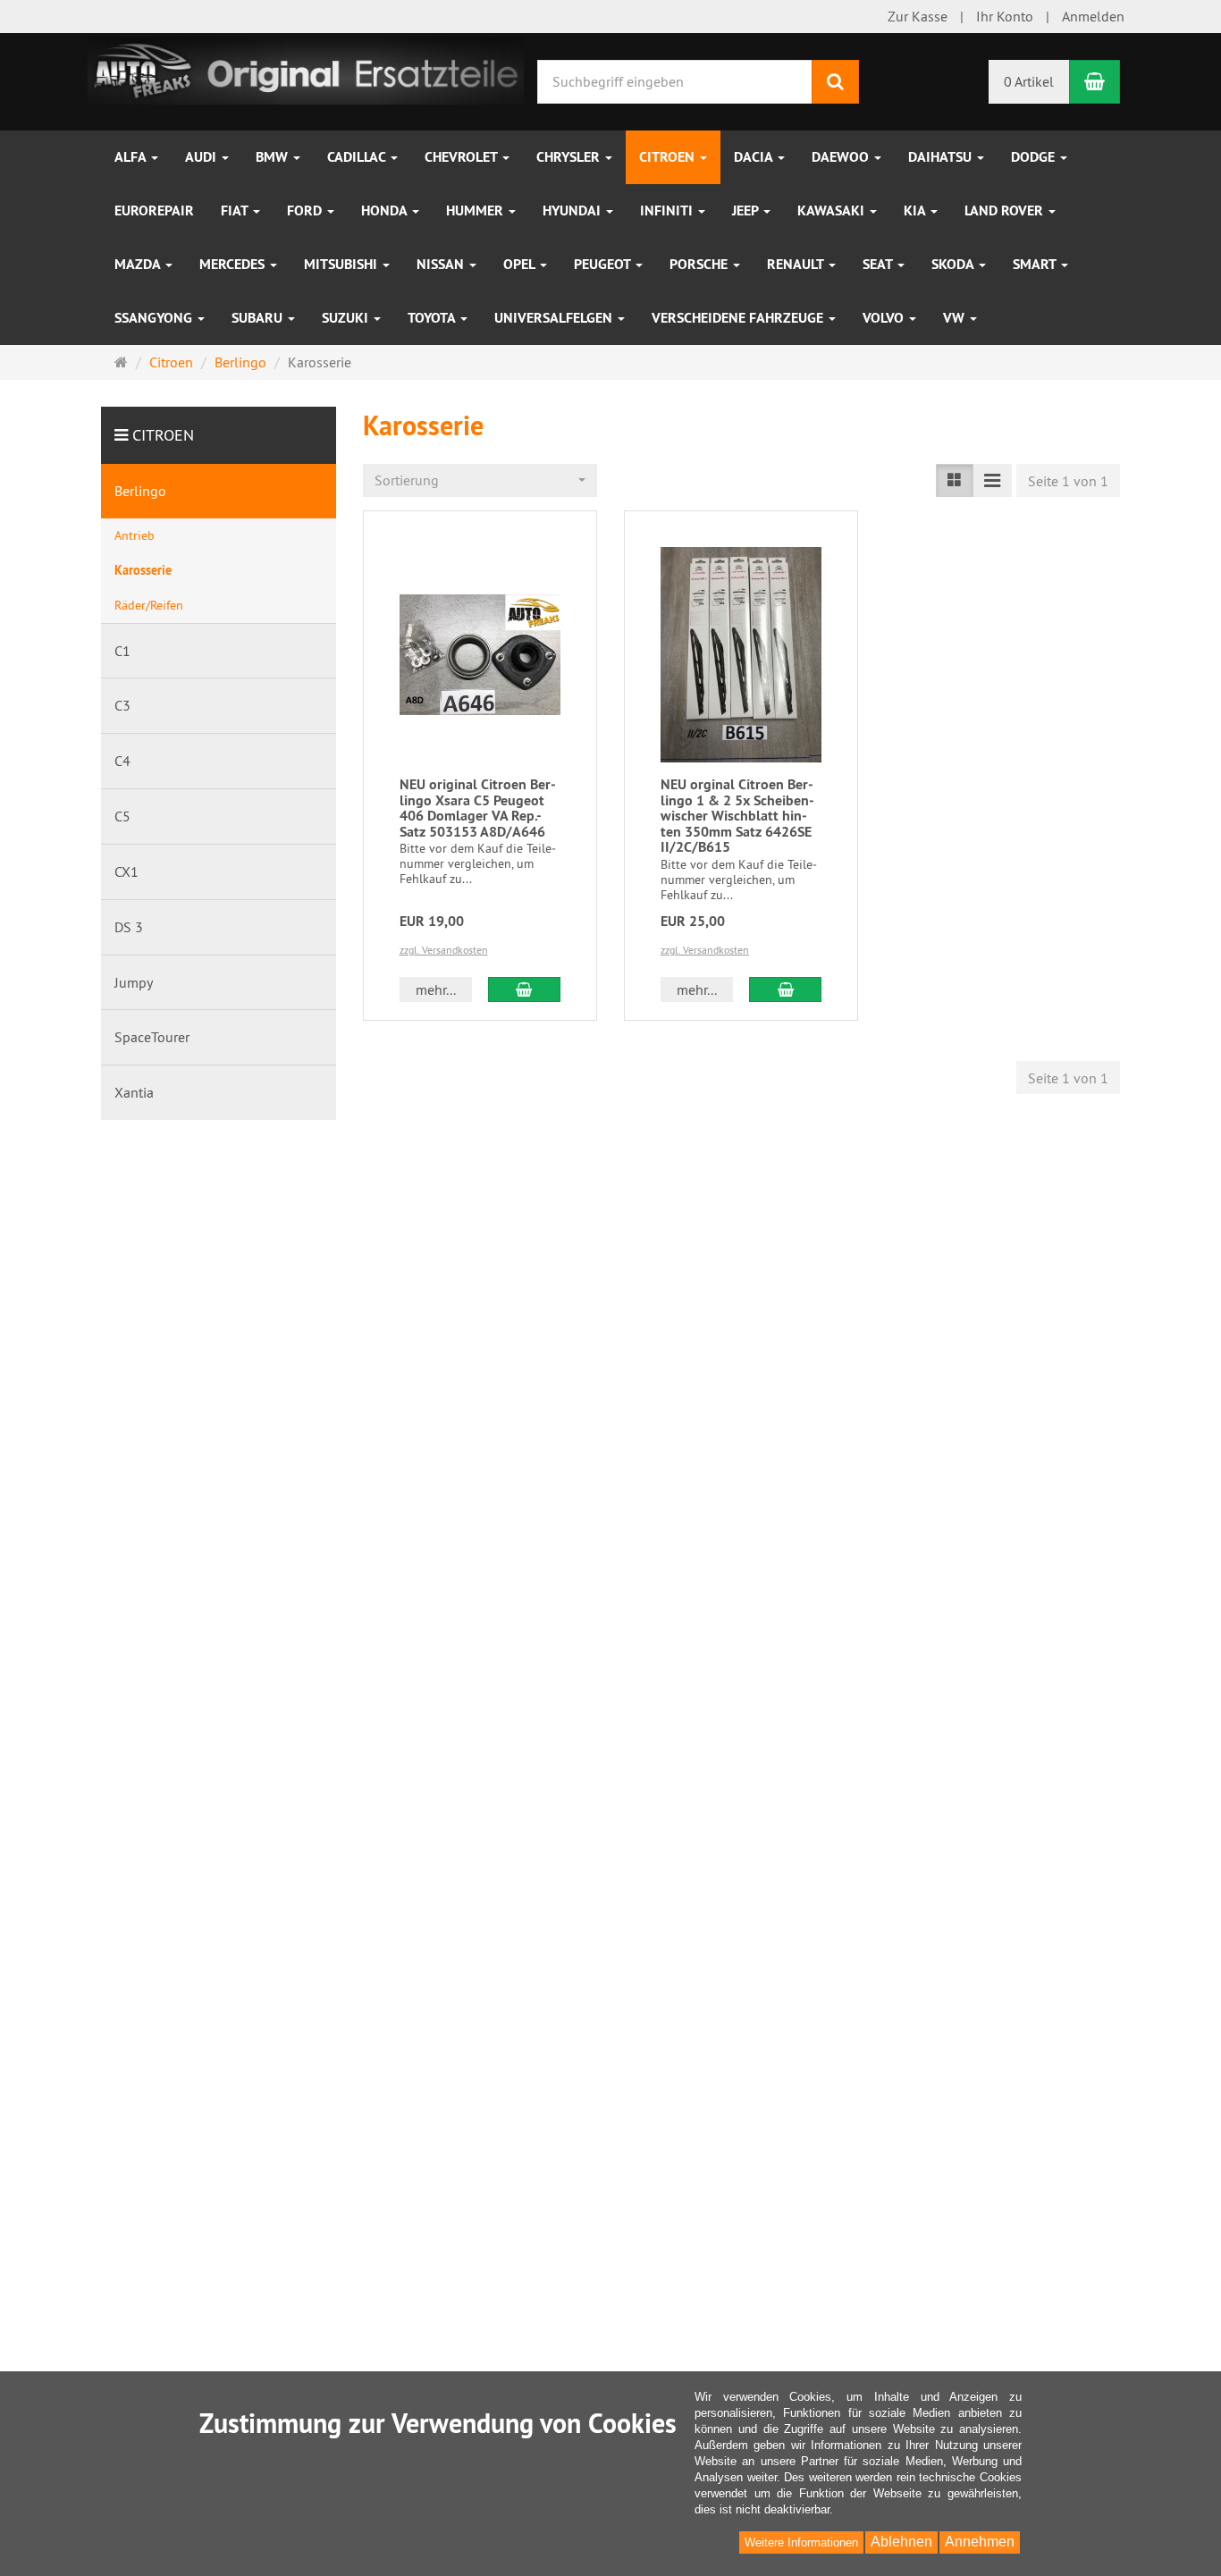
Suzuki (347, 318)
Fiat (236, 210)
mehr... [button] (436, 989)
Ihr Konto (1005, 16)
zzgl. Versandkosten (444, 950)
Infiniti (668, 210)
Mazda (139, 264)
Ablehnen (901, 2542)
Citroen (669, 157)
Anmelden (1093, 16)
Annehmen (980, 2542)
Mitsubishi (342, 264)
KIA (916, 210)
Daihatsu (942, 157)
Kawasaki (833, 210)
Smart (1036, 264)
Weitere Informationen (801, 2542)
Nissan (442, 264)
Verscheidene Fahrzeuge (739, 318)
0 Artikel (1029, 81)
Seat (879, 264)
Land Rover (1006, 210)
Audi (202, 157)
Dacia (755, 157)
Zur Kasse (918, 16)
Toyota (433, 318)
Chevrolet (463, 157)
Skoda (954, 264)
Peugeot (604, 264)
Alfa (132, 157)
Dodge (1035, 157)
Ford (306, 210)
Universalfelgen (555, 318)
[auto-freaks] (306, 69)
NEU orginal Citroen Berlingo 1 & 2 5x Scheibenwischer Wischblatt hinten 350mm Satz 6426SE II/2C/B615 (737, 816)
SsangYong (155, 318)
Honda (386, 210)
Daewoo (842, 157)
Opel (521, 264)
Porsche (700, 264)
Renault (797, 264)
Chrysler (570, 157)
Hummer (476, 210)
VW (956, 318)
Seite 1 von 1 (1068, 481)
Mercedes (234, 264)
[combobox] (480, 480)
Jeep (747, 210)
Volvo (885, 318)
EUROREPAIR (154, 210)
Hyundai (573, 210)
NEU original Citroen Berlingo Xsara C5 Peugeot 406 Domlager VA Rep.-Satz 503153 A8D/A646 (478, 808)
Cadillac (358, 157)
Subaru (259, 318)
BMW (274, 157)
